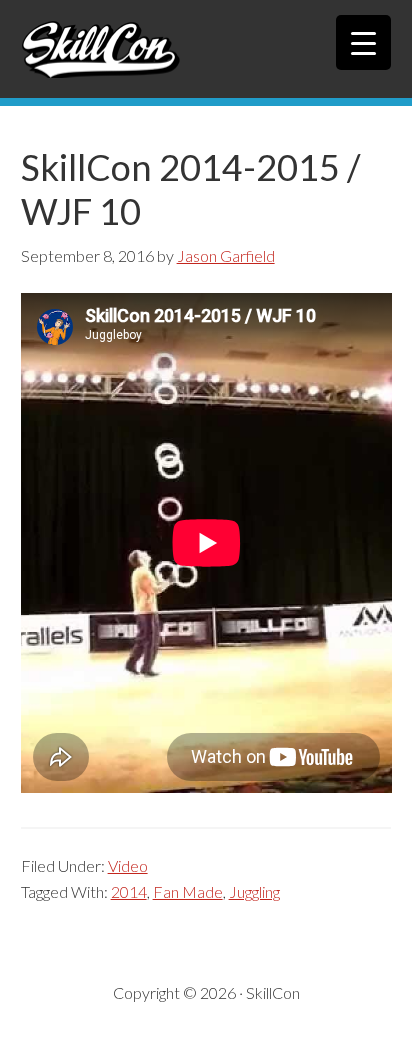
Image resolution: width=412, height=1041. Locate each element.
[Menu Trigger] (363, 42)
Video (128, 865)
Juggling (254, 891)
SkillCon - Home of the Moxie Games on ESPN (206, 49)
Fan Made (188, 891)
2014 (129, 891)
